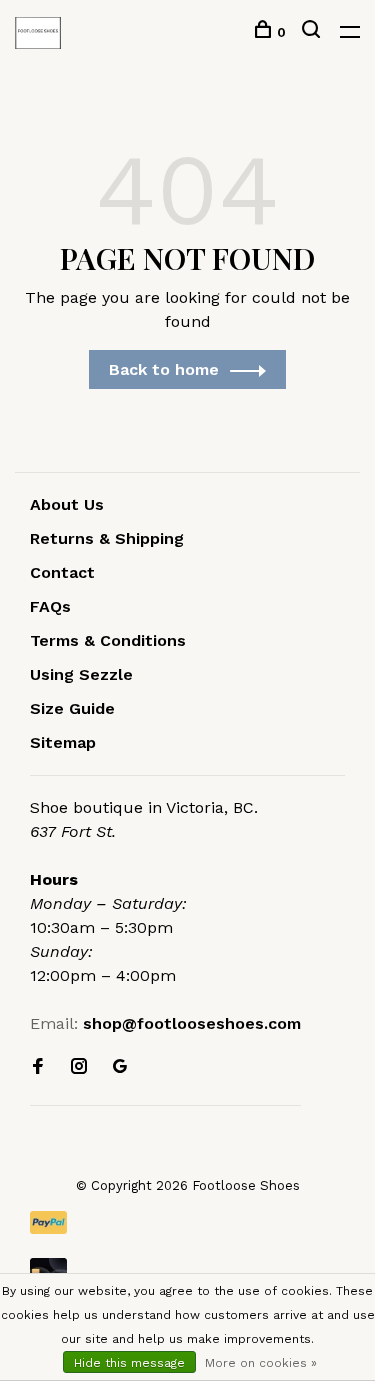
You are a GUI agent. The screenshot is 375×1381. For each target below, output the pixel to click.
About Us (67, 504)
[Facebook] (38, 1067)
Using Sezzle (81, 674)
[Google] (120, 1067)
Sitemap (63, 742)
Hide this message (129, 1363)
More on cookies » (261, 1363)
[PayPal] (187, 1222)
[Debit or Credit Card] (187, 1269)
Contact (62, 572)
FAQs (50, 606)
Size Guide (72, 708)
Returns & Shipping (107, 538)
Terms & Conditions (108, 640)
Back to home (164, 369)
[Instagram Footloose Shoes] (79, 1067)
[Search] (313, 32)
